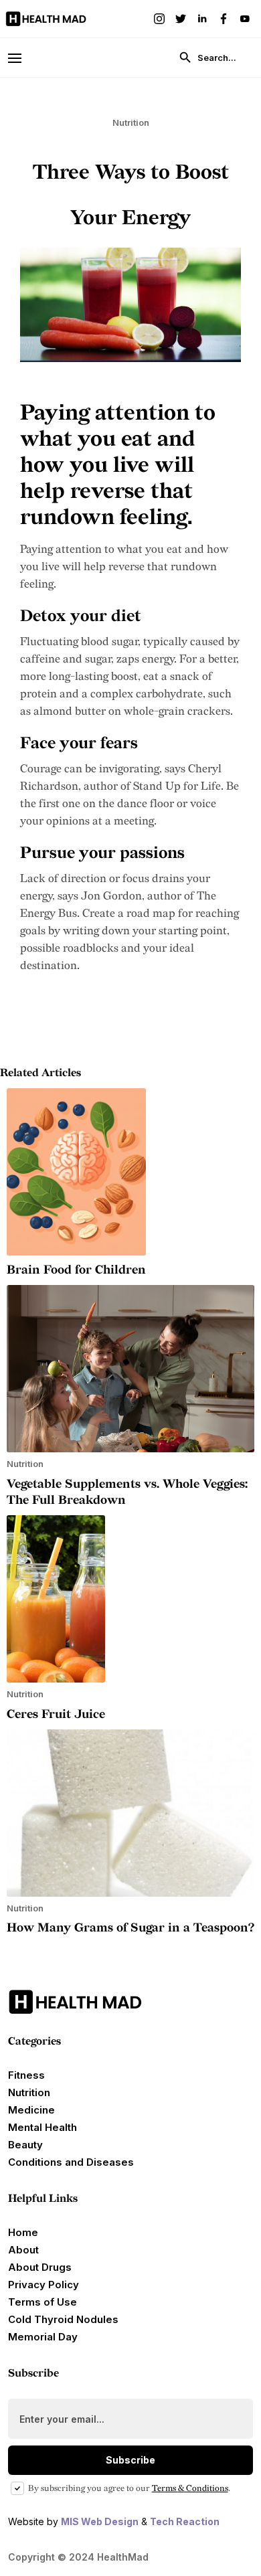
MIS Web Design (100, 2521)
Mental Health (42, 2127)
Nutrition (29, 2092)
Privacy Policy (43, 2285)
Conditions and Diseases (71, 2162)
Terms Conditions (190, 2488)
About (23, 2250)
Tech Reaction (185, 2521)
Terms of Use (42, 2302)
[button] (21, 57)
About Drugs (40, 2267)
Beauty (25, 2145)
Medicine (31, 2110)
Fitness (26, 2075)
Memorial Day (43, 2337)
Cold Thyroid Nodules (63, 2319)
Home (23, 2232)
